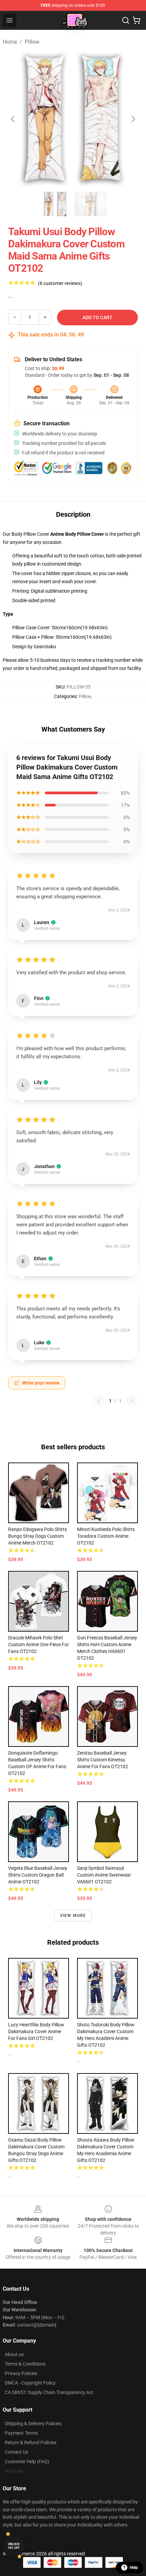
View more (73, 1916)
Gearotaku (45, 647)
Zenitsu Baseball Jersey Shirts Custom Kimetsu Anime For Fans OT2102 (103, 1760)
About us (14, 2354)
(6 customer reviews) (60, 283)
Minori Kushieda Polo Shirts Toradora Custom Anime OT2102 (106, 1536)
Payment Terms (21, 2433)
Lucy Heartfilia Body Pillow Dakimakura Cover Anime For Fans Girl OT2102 (36, 2031)
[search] (126, 20)
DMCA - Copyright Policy (30, 2383)
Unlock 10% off (14, 2546)
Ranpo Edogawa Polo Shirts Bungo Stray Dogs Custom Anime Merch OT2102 (38, 1536)
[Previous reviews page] (99, 1401)
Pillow (32, 42)
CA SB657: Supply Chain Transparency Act (49, 2392)
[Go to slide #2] (91, 204)
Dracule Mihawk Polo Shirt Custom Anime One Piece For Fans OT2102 (39, 1644)
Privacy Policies (21, 2373)
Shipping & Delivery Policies (33, 2424)
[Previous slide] (13, 119)
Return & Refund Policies (31, 2442)
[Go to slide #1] (55, 204)
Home (10, 42)
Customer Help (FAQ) (27, 2461)
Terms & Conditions (25, 2364)
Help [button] (134, 2568)
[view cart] (136, 20)
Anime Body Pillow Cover (77, 534)
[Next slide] (133, 119)
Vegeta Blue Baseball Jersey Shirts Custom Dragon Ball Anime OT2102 (38, 1875)
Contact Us (16, 2452)
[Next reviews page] (132, 1401)
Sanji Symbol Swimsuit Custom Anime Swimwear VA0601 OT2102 (104, 1875)
